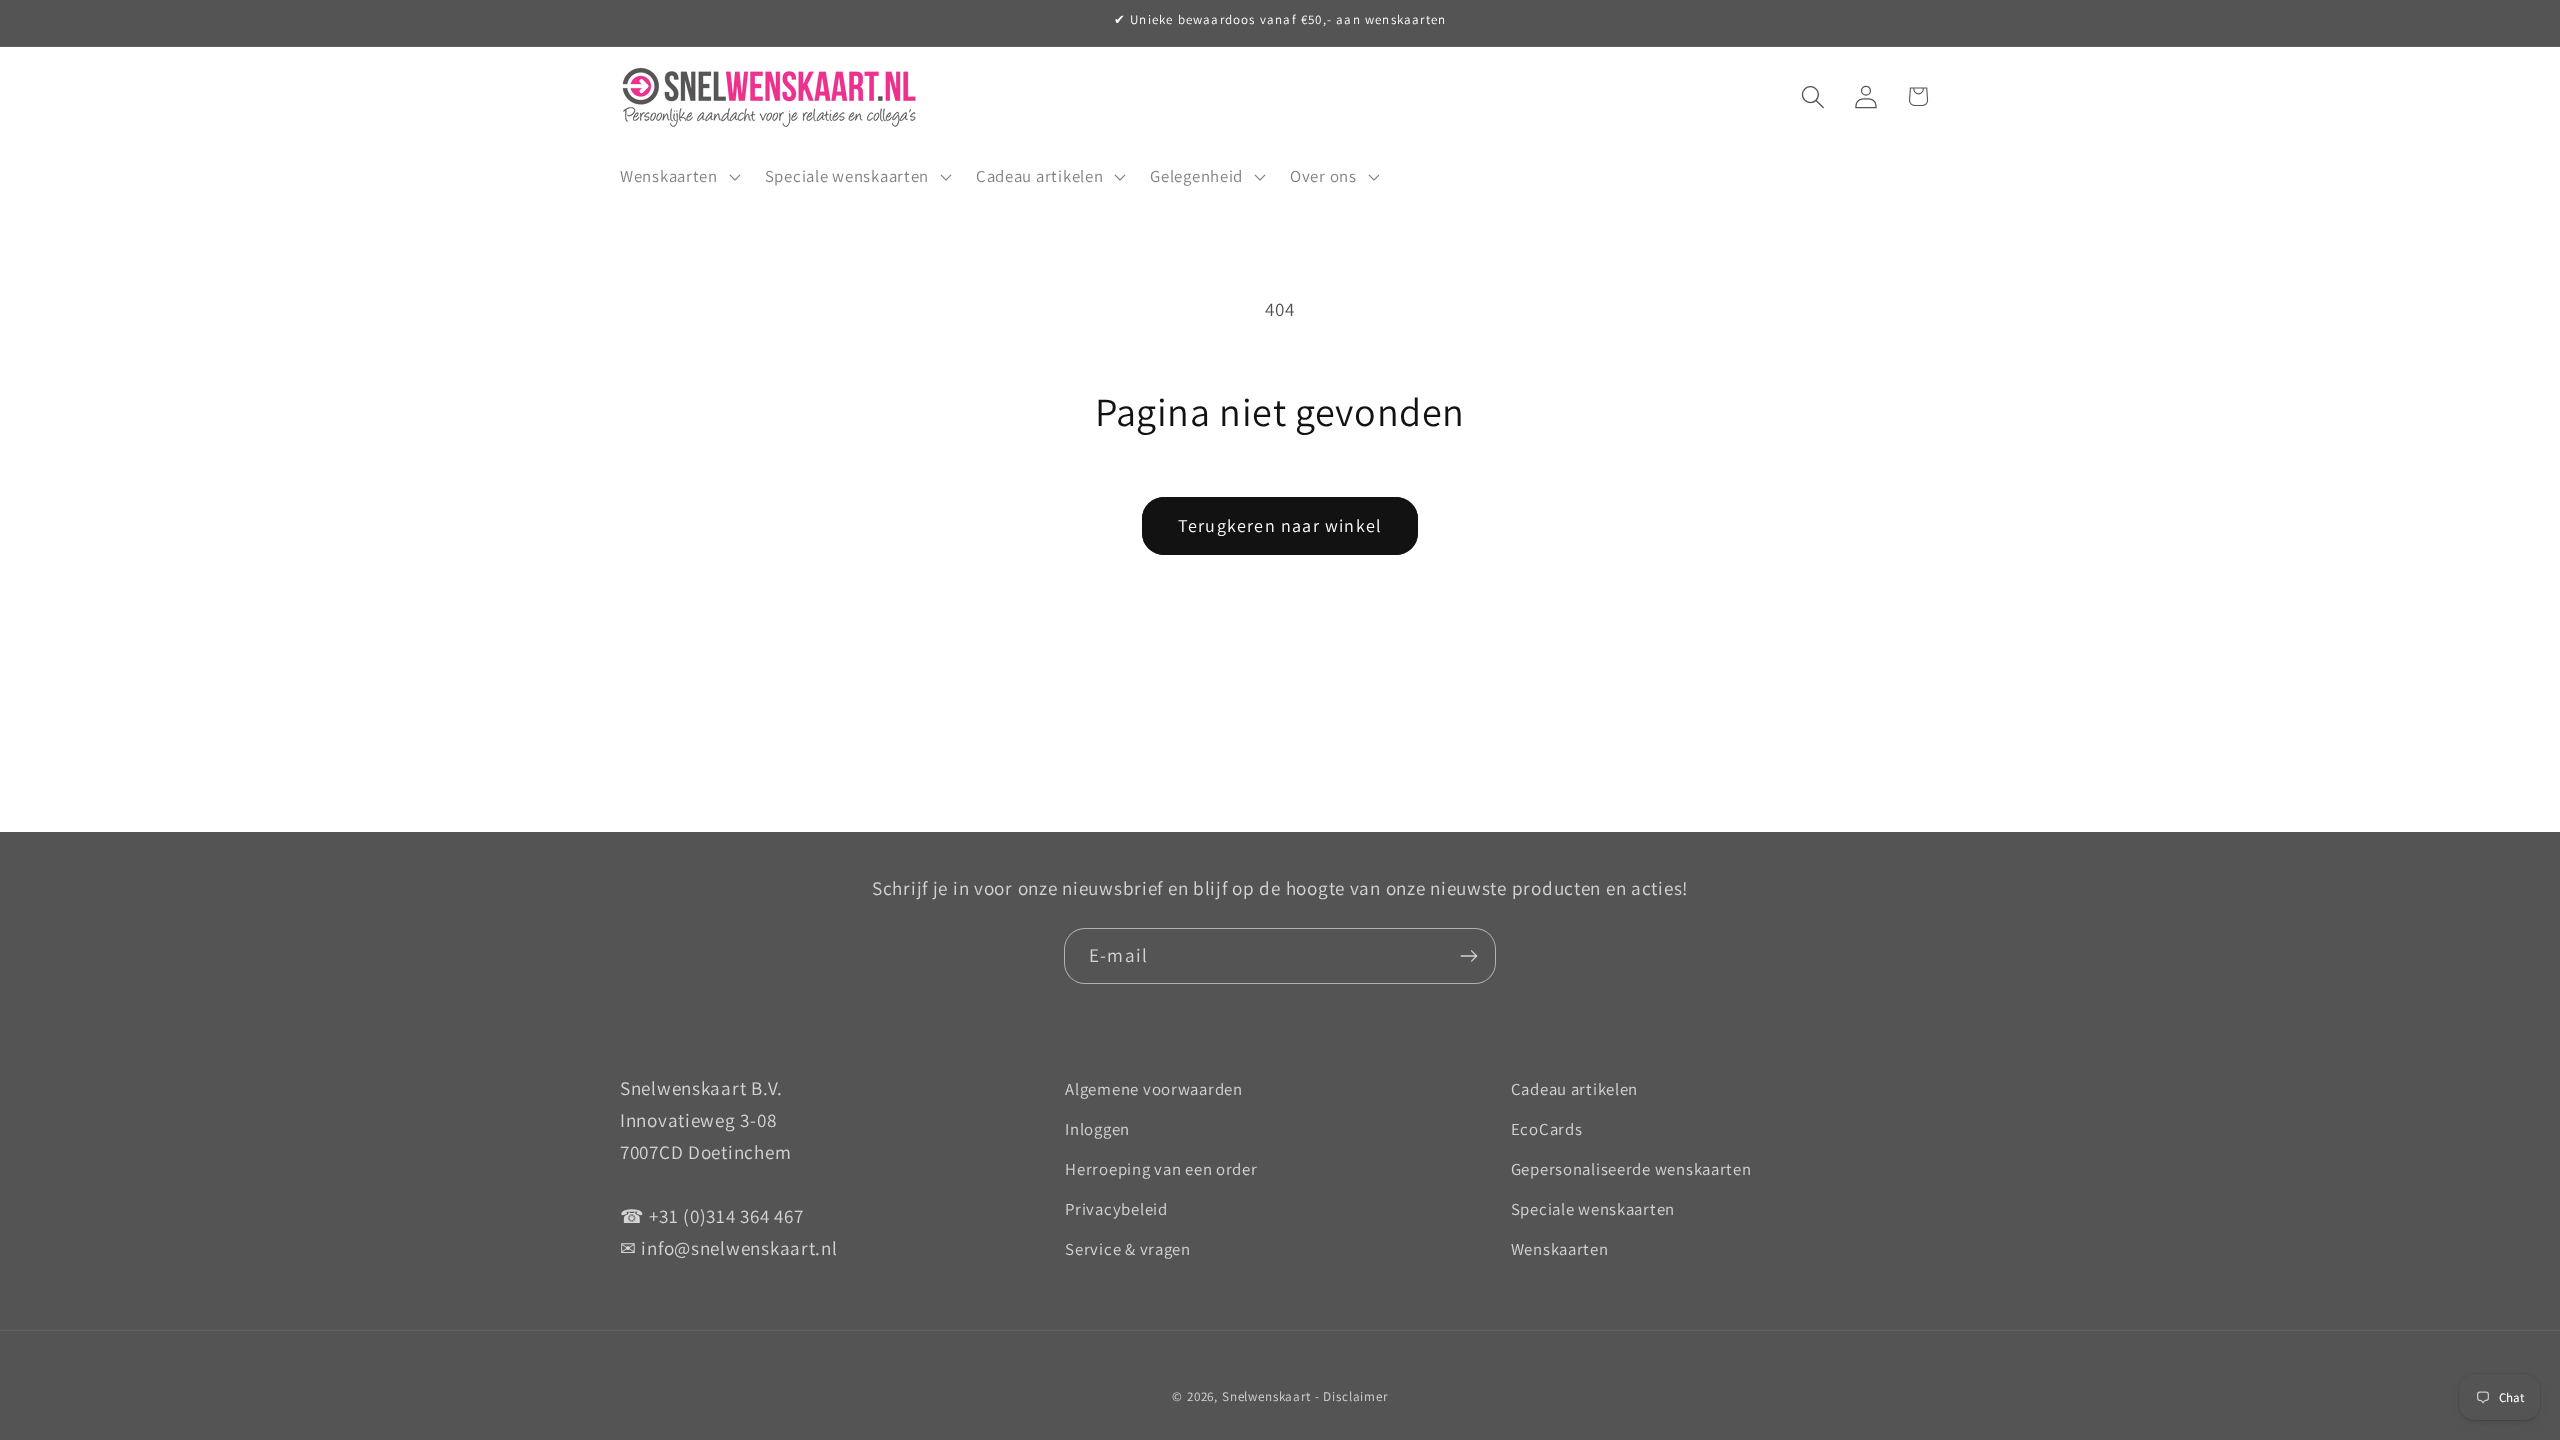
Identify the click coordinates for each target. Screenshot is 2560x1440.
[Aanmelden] (1468, 956)
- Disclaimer (1351, 1396)
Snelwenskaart (1266, 1396)
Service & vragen (1128, 1249)
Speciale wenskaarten (1593, 1209)
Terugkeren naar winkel (1280, 525)
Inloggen (1097, 1129)
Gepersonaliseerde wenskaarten (1631, 1169)
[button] (678, 176)
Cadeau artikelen (1575, 1089)
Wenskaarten (1560, 1249)
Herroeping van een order (1161, 1169)
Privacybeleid (1116, 1209)
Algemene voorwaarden (1153, 1089)
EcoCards (1547, 1129)
